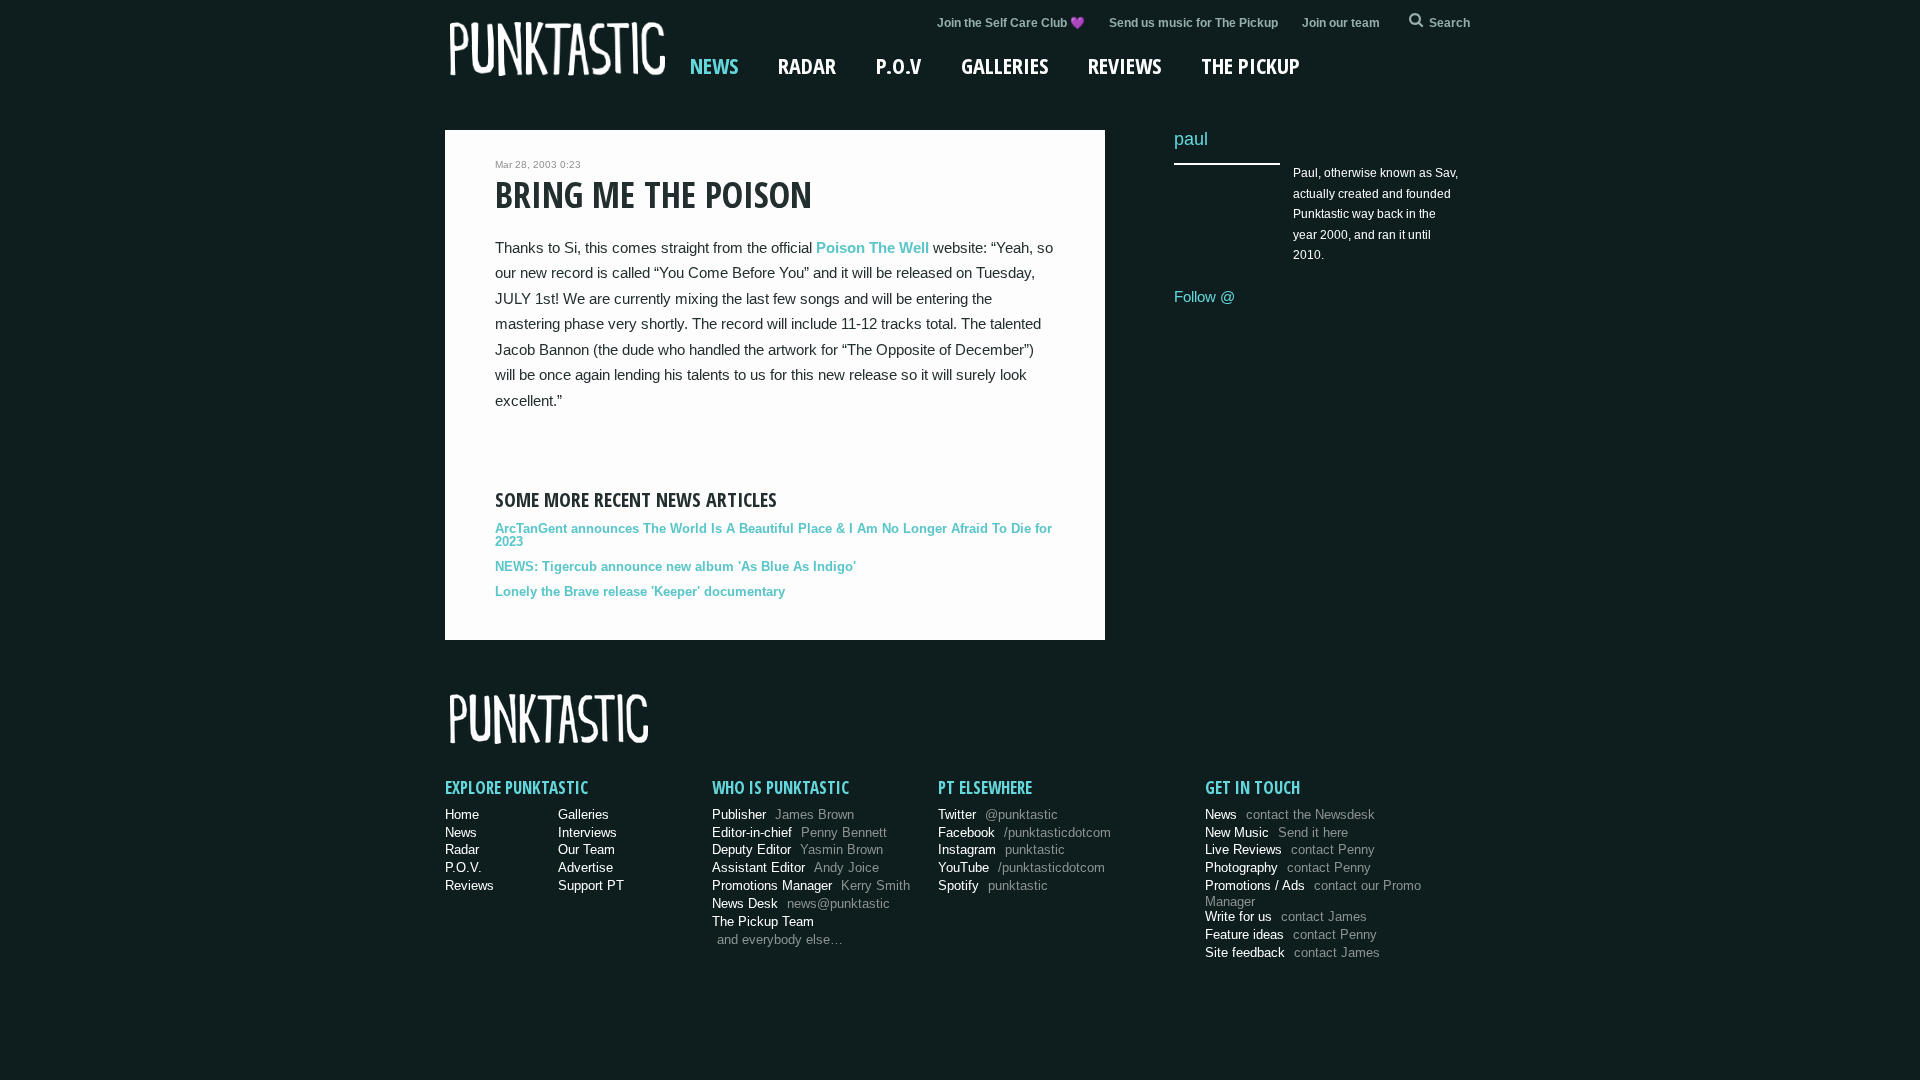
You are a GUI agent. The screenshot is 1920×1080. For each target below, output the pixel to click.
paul (1191, 138)
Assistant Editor (795, 867)
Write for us (1286, 916)
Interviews (587, 832)
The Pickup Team (763, 921)
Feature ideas (1291, 934)
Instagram (1001, 849)
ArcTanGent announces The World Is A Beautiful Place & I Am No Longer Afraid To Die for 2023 (773, 535)
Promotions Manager (811, 885)
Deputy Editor (797, 849)
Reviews (1124, 65)
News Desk (801, 903)
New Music (1276, 832)
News (714, 65)
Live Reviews (1290, 849)
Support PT (591, 885)
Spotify (993, 885)
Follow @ (1204, 296)
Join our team (1341, 23)
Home (462, 814)
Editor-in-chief (799, 832)
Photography (1288, 867)
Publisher (783, 814)
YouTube (1021, 867)
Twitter (998, 814)
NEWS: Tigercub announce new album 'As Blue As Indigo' (675, 566)
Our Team (586, 849)
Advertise (585, 867)
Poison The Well (872, 247)
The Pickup (1250, 65)
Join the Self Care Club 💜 (1011, 23)
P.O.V (898, 65)
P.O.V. (463, 867)
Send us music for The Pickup (1193, 23)
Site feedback (1292, 952)
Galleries (1004, 65)
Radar (807, 65)
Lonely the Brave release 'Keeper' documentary (640, 591)
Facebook (1024, 832)
